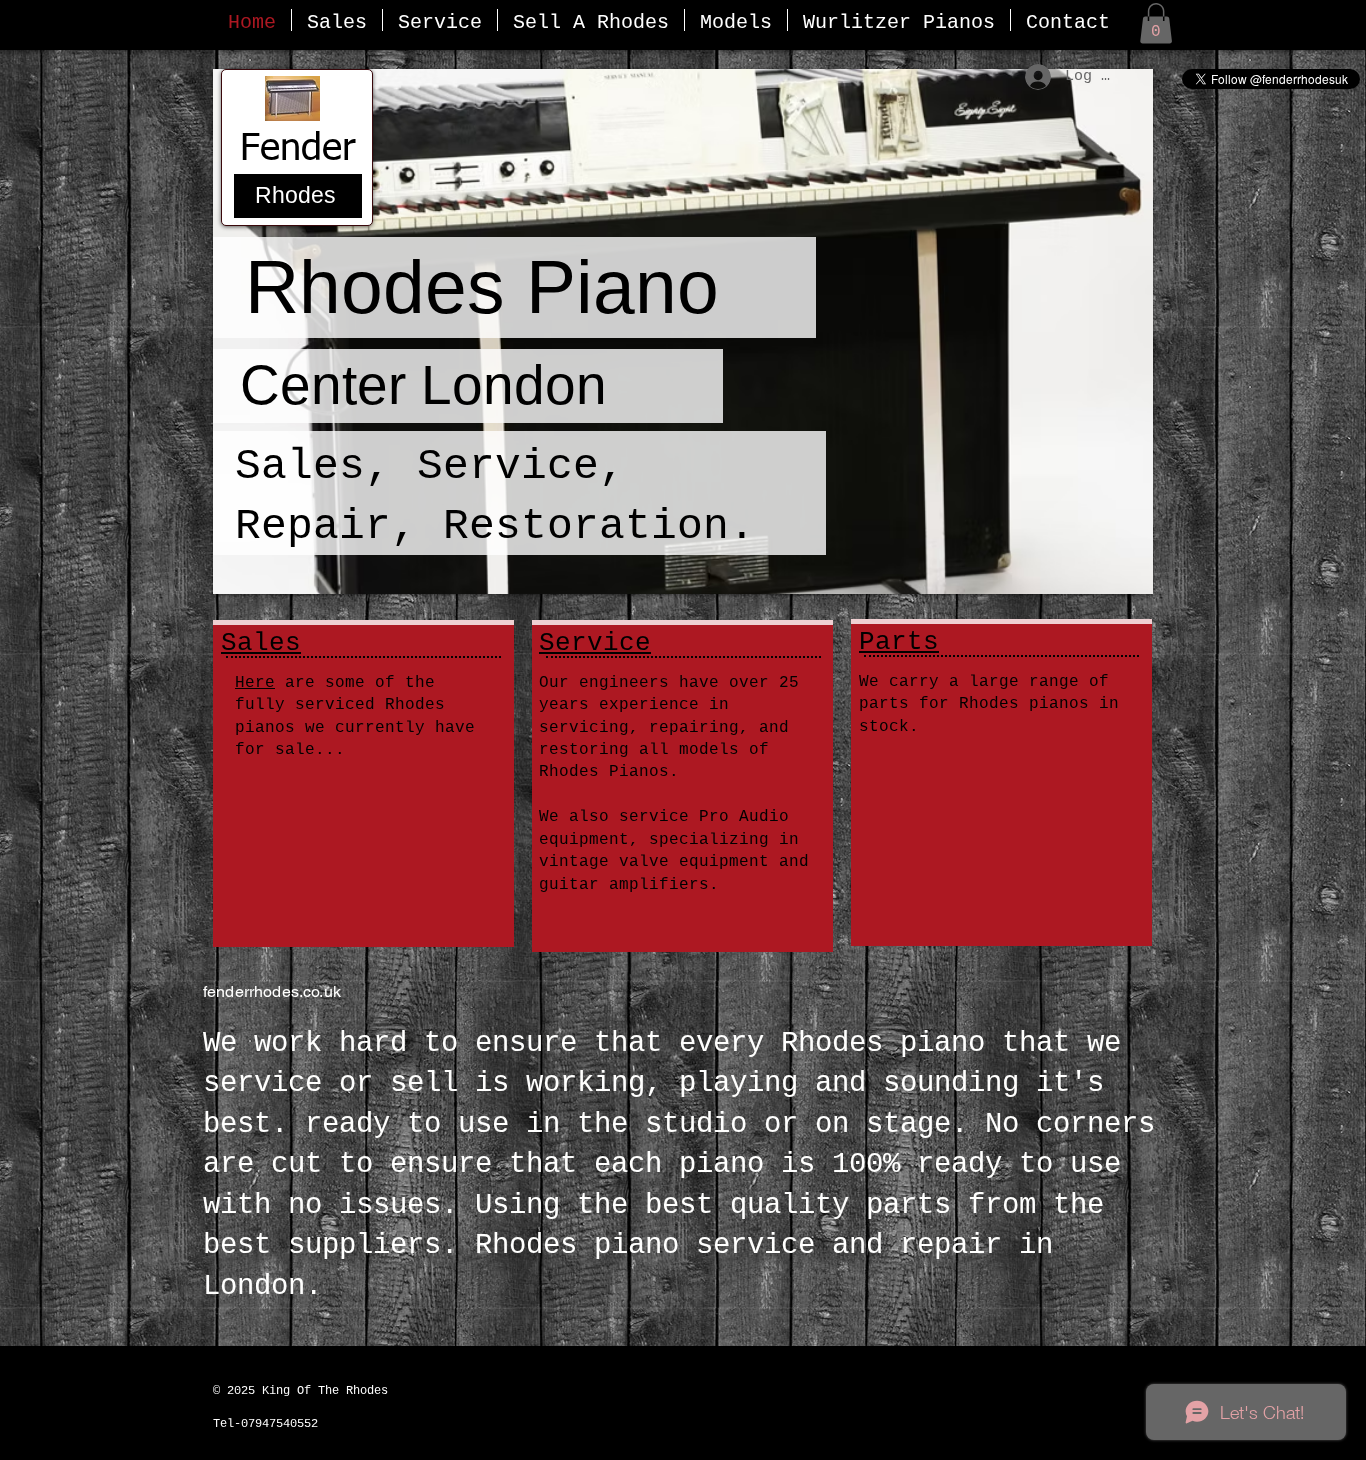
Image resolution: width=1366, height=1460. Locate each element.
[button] (1156, 23)
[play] (1111, 576)
